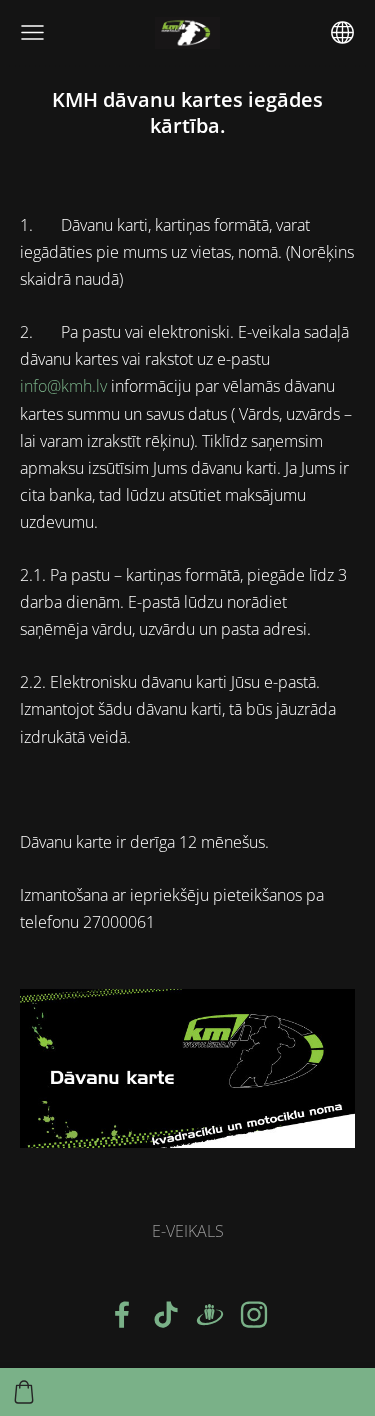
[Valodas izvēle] (342, 32)
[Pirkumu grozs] (24, 1392)
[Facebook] (122, 1314)
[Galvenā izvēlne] (32, 32)
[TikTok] (166, 1314)
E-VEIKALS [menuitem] (188, 1231)
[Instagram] (254, 1314)
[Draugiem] (210, 1314)
